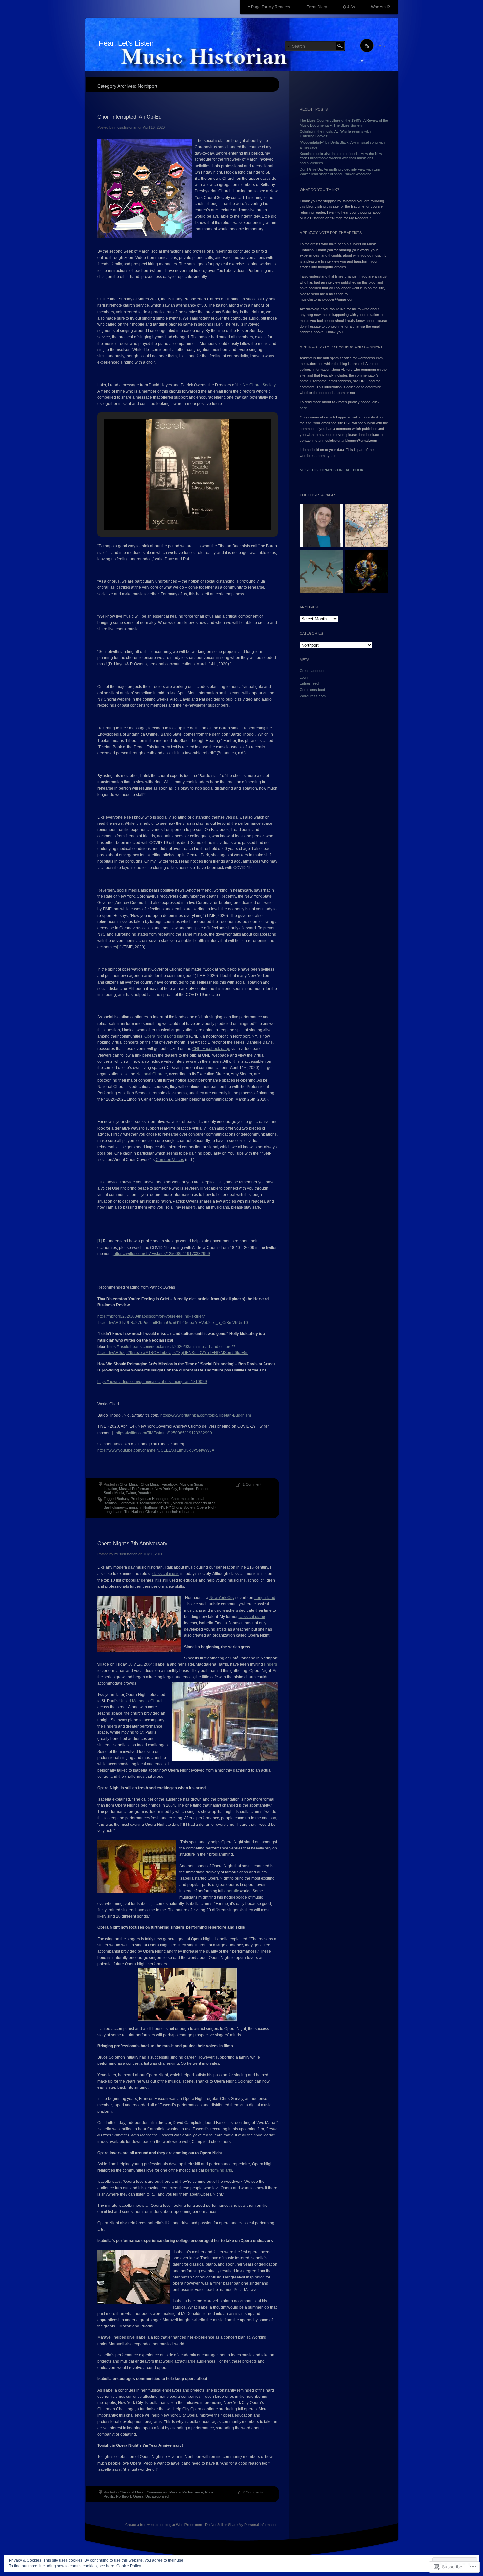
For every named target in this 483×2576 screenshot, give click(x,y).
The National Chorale (141, 1512)
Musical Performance (136, 1489)
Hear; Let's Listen (126, 43)
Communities (157, 2492)
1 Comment (252, 1484)
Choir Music (129, 1484)
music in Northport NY (147, 1507)
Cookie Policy (129, 2566)
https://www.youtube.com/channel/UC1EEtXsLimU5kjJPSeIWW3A (156, 1450)
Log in (304, 677)
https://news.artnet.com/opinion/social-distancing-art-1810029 (152, 1382)
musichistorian (126, 127)
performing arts (218, 2170)
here (303, 408)
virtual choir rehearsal (177, 1512)
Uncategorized (157, 2496)
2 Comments (253, 2492)
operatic (232, 1891)
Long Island (265, 1598)
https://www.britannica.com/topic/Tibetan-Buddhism (206, 1415)
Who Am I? (380, 7)
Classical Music (132, 2492)
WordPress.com (313, 696)
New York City (166, 1489)
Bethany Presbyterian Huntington (143, 1499)
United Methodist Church (141, 1701)
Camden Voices (170, 1160)
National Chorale (152, 1074)
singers (270, 1664)
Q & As (349, 7)
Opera (138, 2496)
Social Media (114, 1493)
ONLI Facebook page (211, 1049)
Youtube (144, 1493)
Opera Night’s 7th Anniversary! (133, 1544)
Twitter (131, 1493)
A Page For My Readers (269, 7)
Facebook (170, 1484)
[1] (119, 947)
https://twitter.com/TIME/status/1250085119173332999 (162, 1254)
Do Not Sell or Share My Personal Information (241, 2525)
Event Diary (317, 7)
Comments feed (312, 690)
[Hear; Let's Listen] (242, 45)
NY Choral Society (259, 385)
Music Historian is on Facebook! (332, 470)
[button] (172, 512)
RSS (381, 46)
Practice (203, 1489)
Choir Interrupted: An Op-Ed (129, 117)
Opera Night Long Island (166, 1036)
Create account (312, 671)
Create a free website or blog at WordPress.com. (164, 2525)
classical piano (252, 1617)
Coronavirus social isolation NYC (145, 1503)
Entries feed (309, 683)
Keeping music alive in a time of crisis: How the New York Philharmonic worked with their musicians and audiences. (341, 158)
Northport (187, 1489)
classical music (166, 1574)
